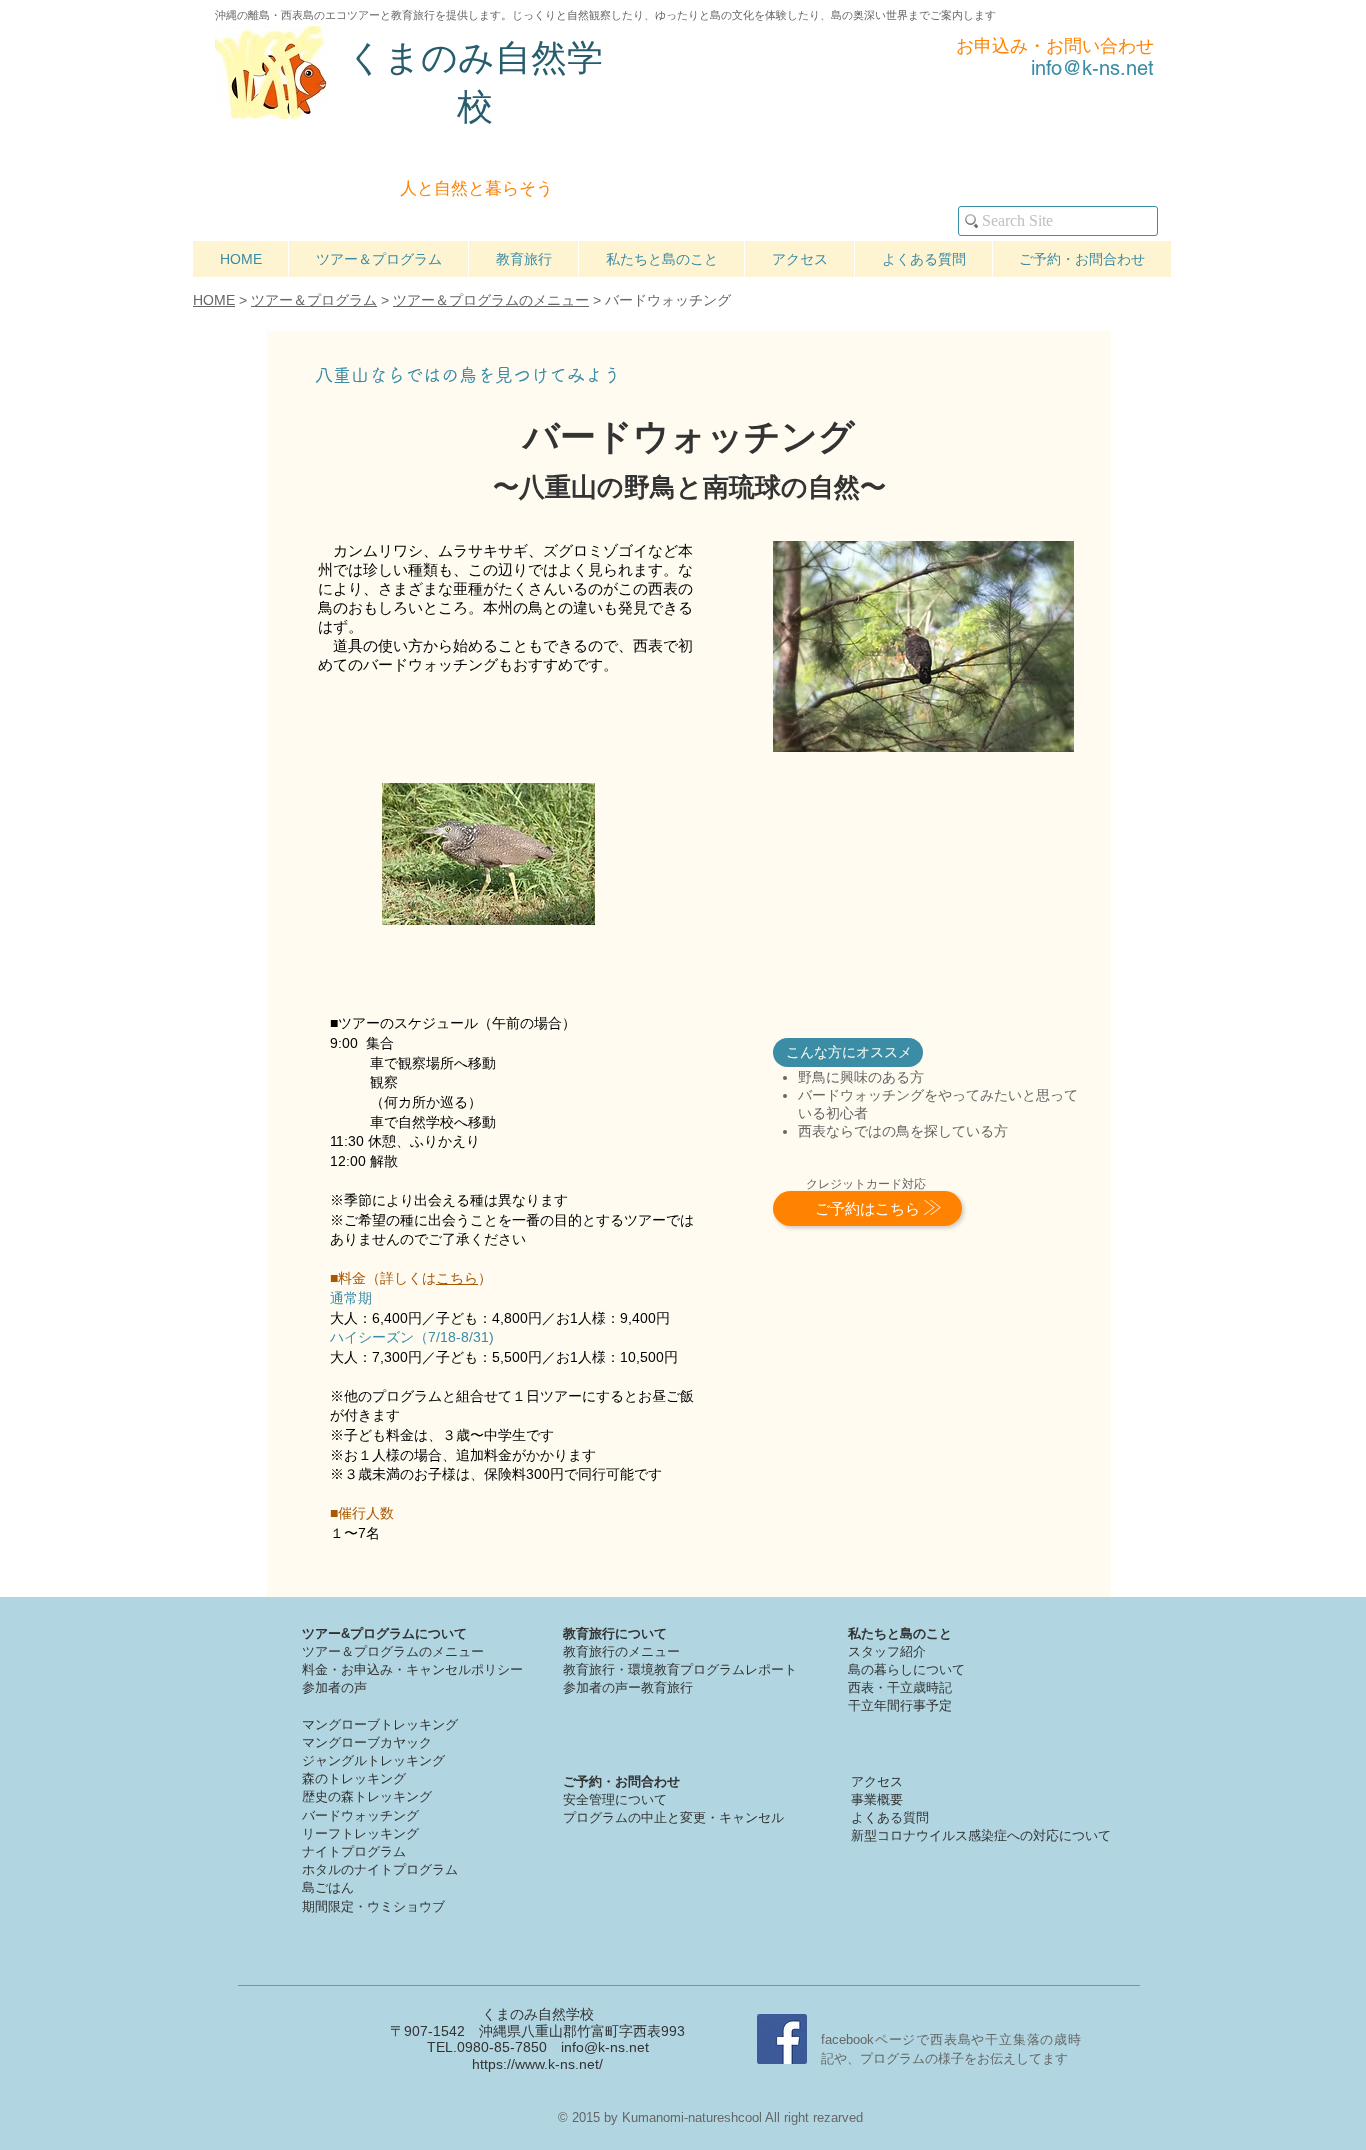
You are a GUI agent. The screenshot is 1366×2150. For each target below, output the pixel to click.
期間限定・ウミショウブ (373, 1906)
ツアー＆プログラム (314, 300)
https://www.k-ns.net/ (537, 2064)
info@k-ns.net (605, 2047)
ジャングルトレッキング (373, 1760)
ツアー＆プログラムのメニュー (491, 300)
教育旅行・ (595, 1669)
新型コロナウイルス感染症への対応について (981, 1835)
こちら (457, 1278)
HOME (214, 300)
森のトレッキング (354, 1778)
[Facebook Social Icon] (782, 2039)
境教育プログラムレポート (719, 1669)
